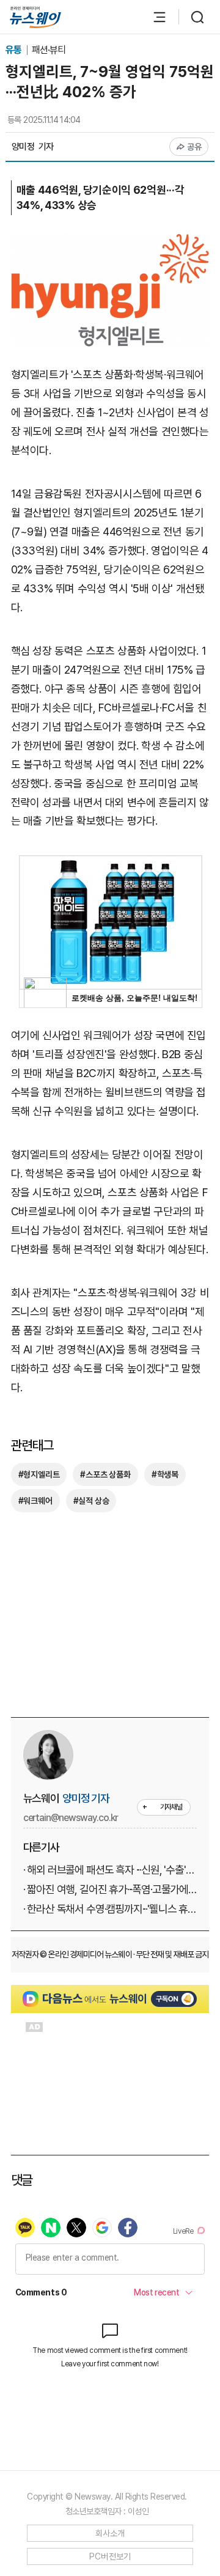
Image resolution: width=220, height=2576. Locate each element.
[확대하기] (110, 242)
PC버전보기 (110, 2556)
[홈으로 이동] (35, 17)
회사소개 (110, 2533)
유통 (14, 50)
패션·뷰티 (49, 50)
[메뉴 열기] (153, 17)
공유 (195, 147)
